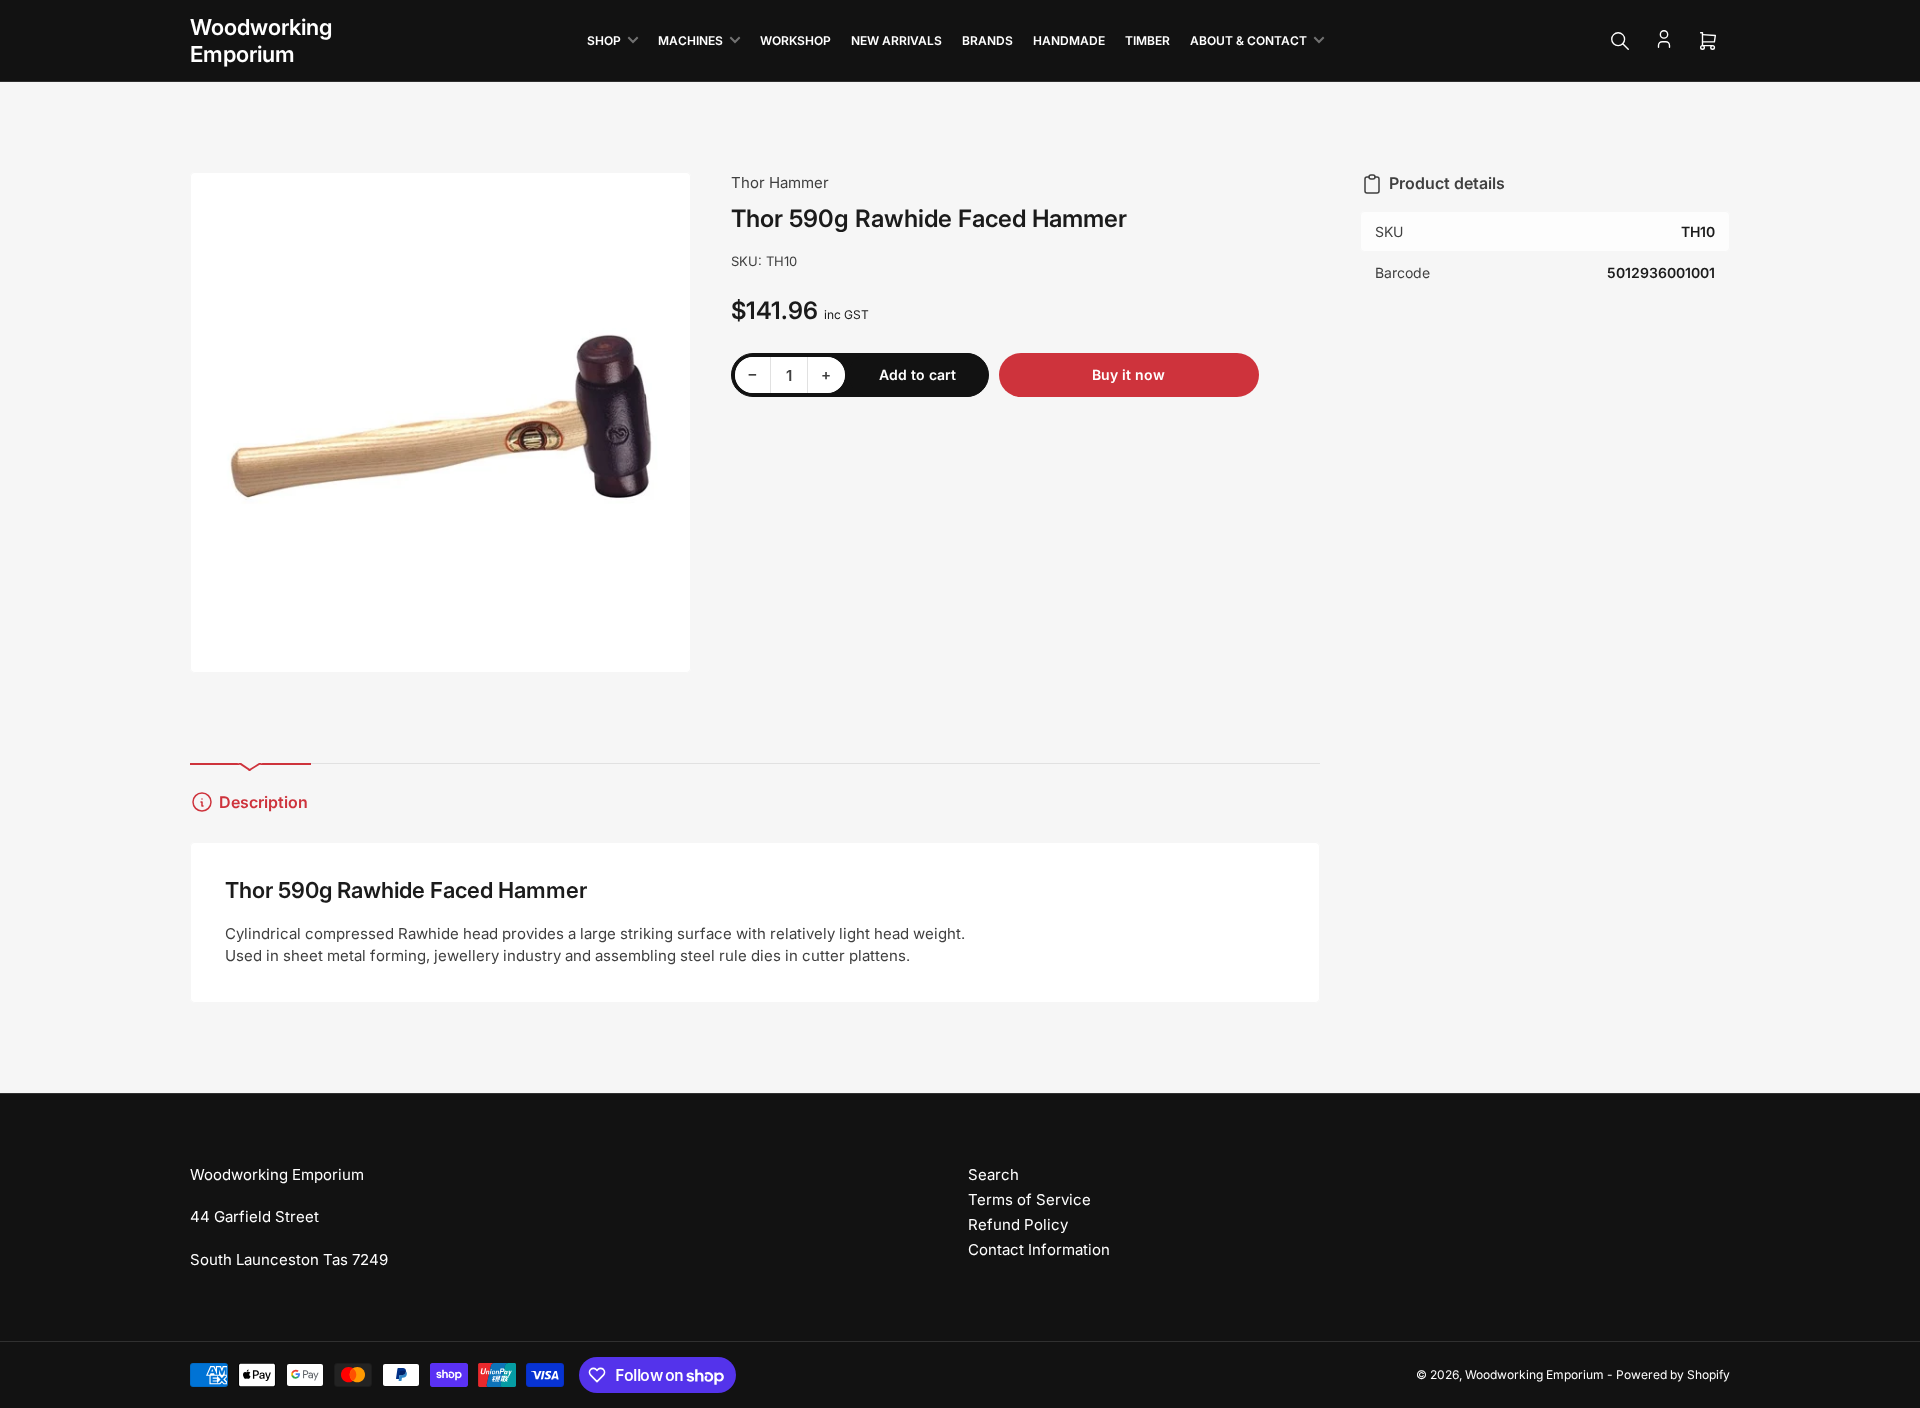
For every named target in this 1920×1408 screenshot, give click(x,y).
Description (263, 802)
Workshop (795, 40)
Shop (604, 40)
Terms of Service (1029, 1199)
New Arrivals (896, 40)
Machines (690, 40)
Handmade (1069, 40)
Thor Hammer (780, 182)
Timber (1147, 40)
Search (993, 1174)
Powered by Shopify (1673, 1374)
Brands (987, 40)
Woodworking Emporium (1534, 1374)
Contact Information (1039, 1249)
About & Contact (1248, 40)
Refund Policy (1018, 1224)
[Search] (1620, 41)
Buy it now (1128, 374)
